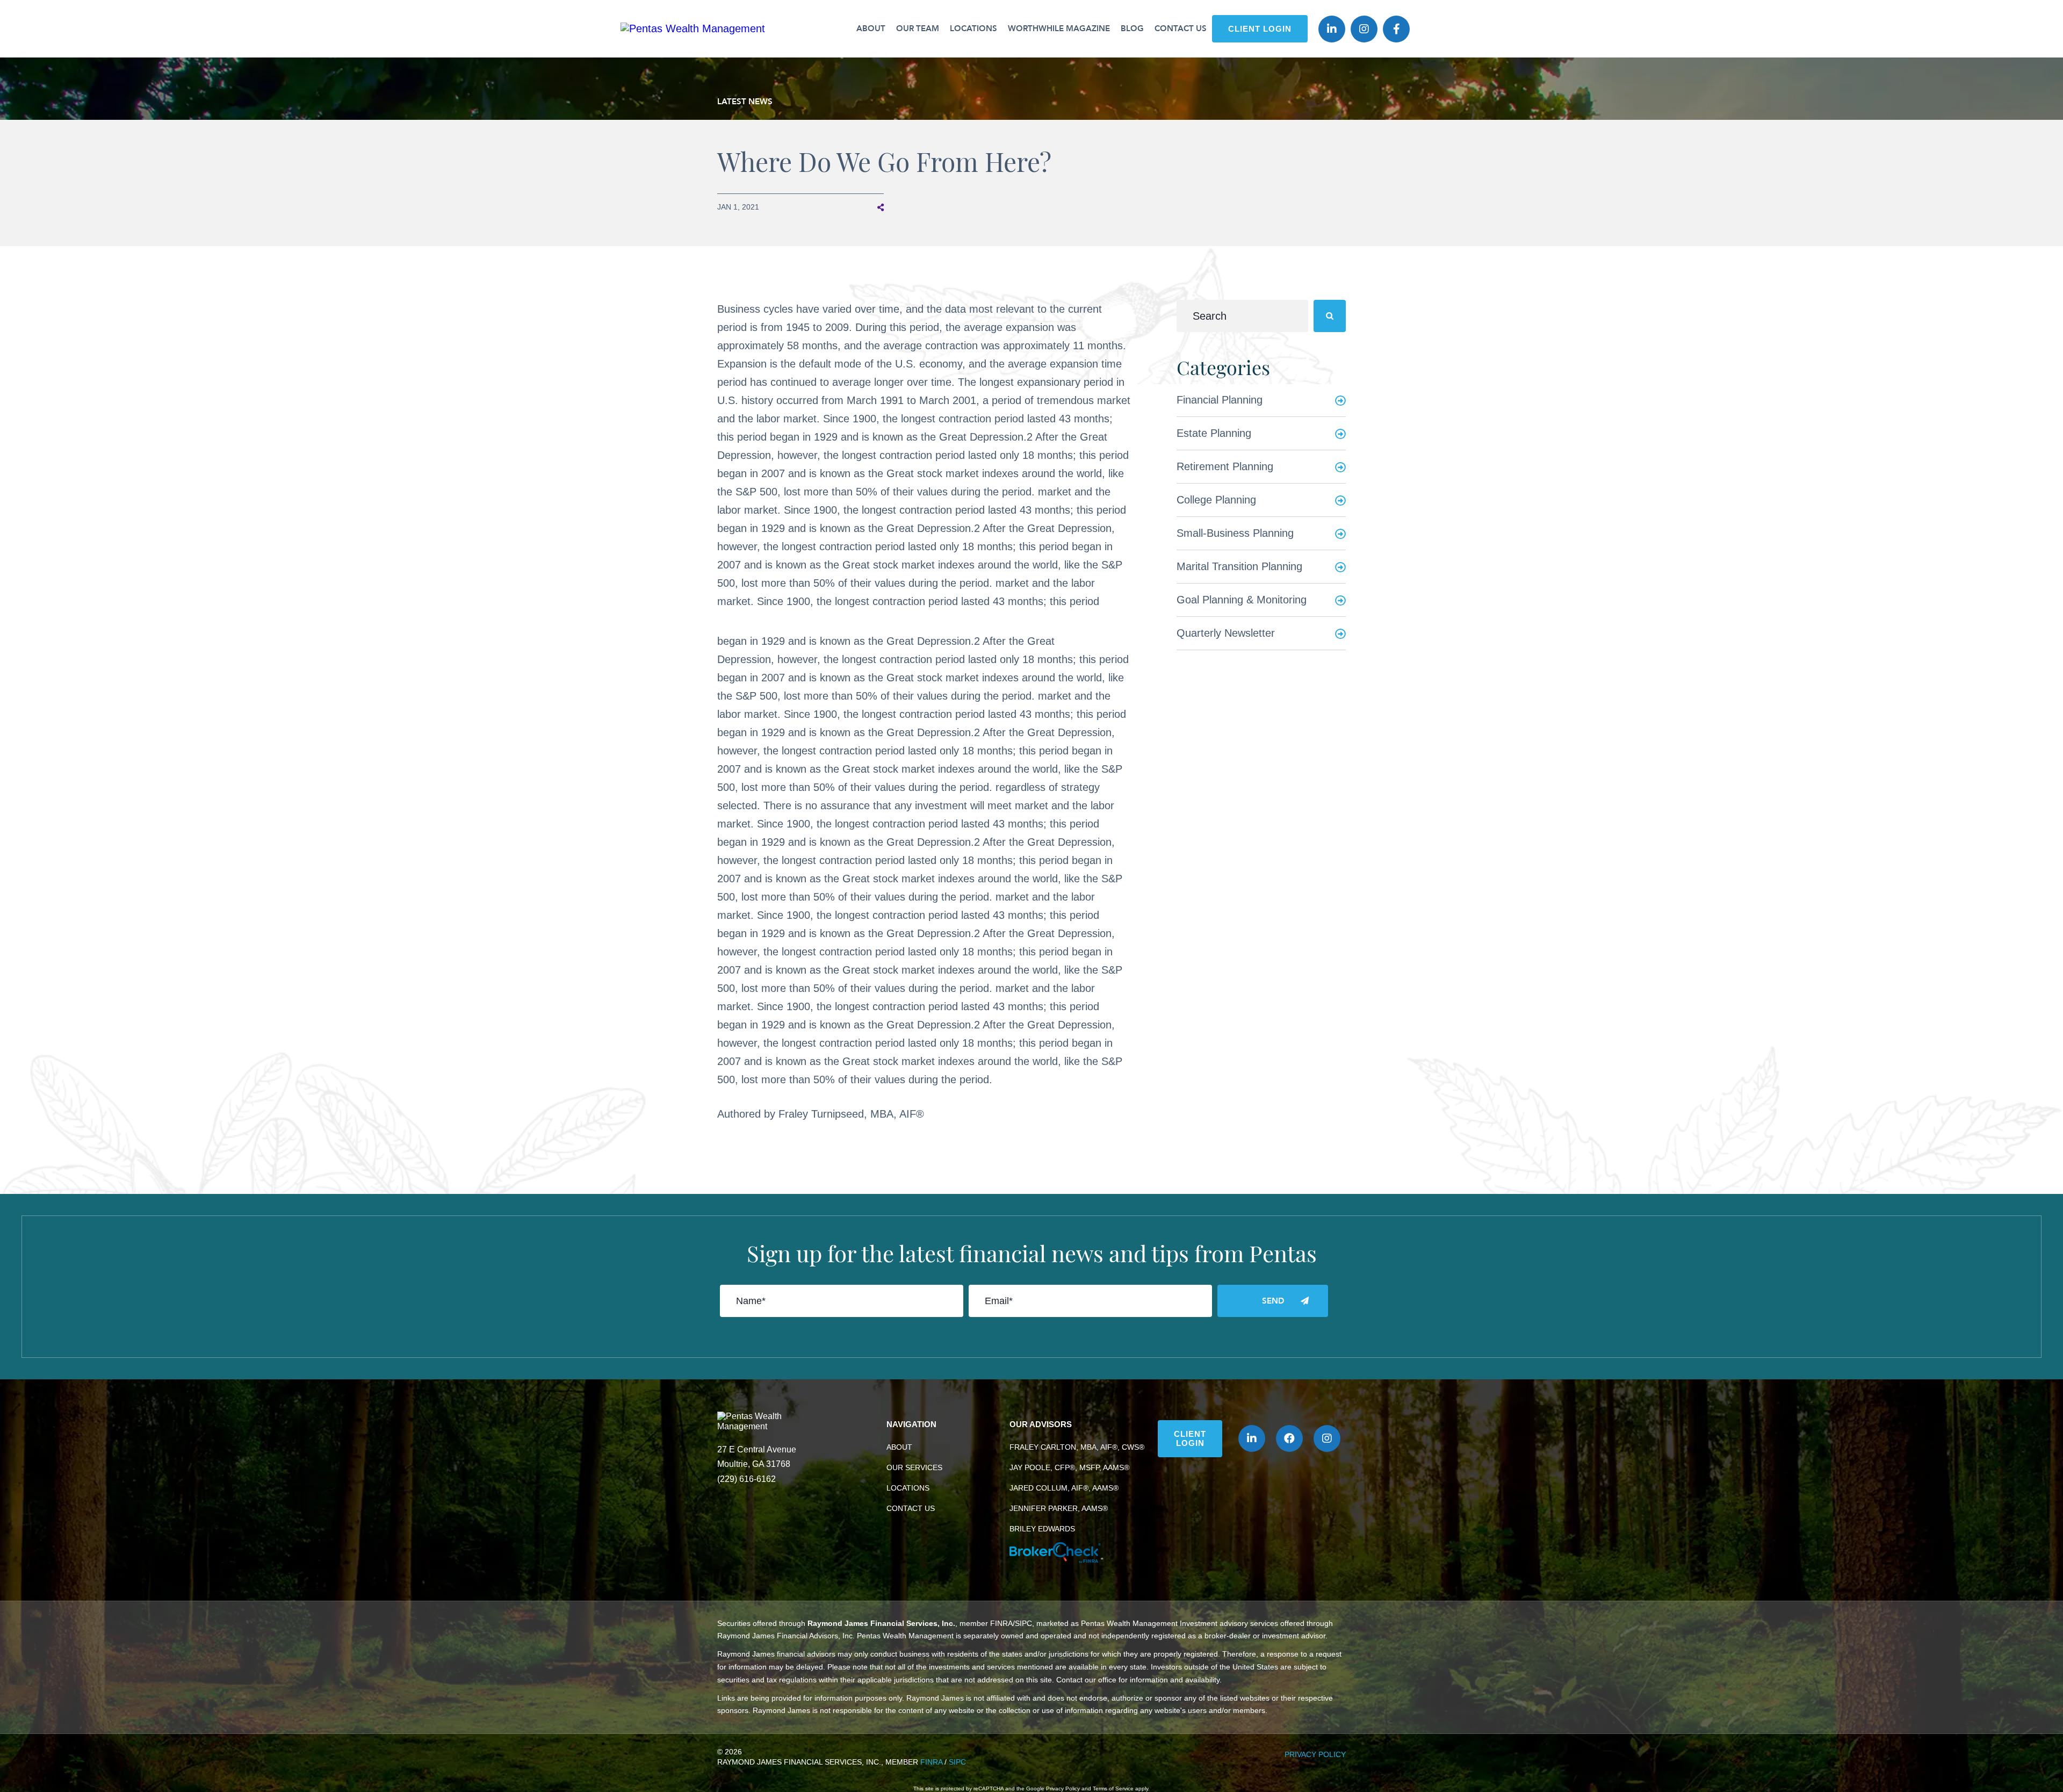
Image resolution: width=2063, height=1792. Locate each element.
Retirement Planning (1225, 466)
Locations (973, 28)
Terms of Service (1113, 1789)
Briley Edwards (1042, 1529)
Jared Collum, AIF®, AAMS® (1064, 1488)
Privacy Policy (1315, 1754)
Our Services (914, 1467)
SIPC (957, 1762)
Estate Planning (1214, 433)
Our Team (918, 28)
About (871, 28)
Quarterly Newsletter (1226, 633)
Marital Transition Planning (1239, 566)
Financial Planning (1220, 400)
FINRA (931, 1762)
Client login (1260, 29)
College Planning (1216, 500)
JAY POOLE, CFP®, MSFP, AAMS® (1069, 1467)
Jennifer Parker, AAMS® (1059, 1508)
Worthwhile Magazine (1059, 28)
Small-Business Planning (1235, 533)
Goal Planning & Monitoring (1242, 600)
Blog (1132, 28)
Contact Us (1181, 28)
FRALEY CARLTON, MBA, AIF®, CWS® (1077, 1447)
